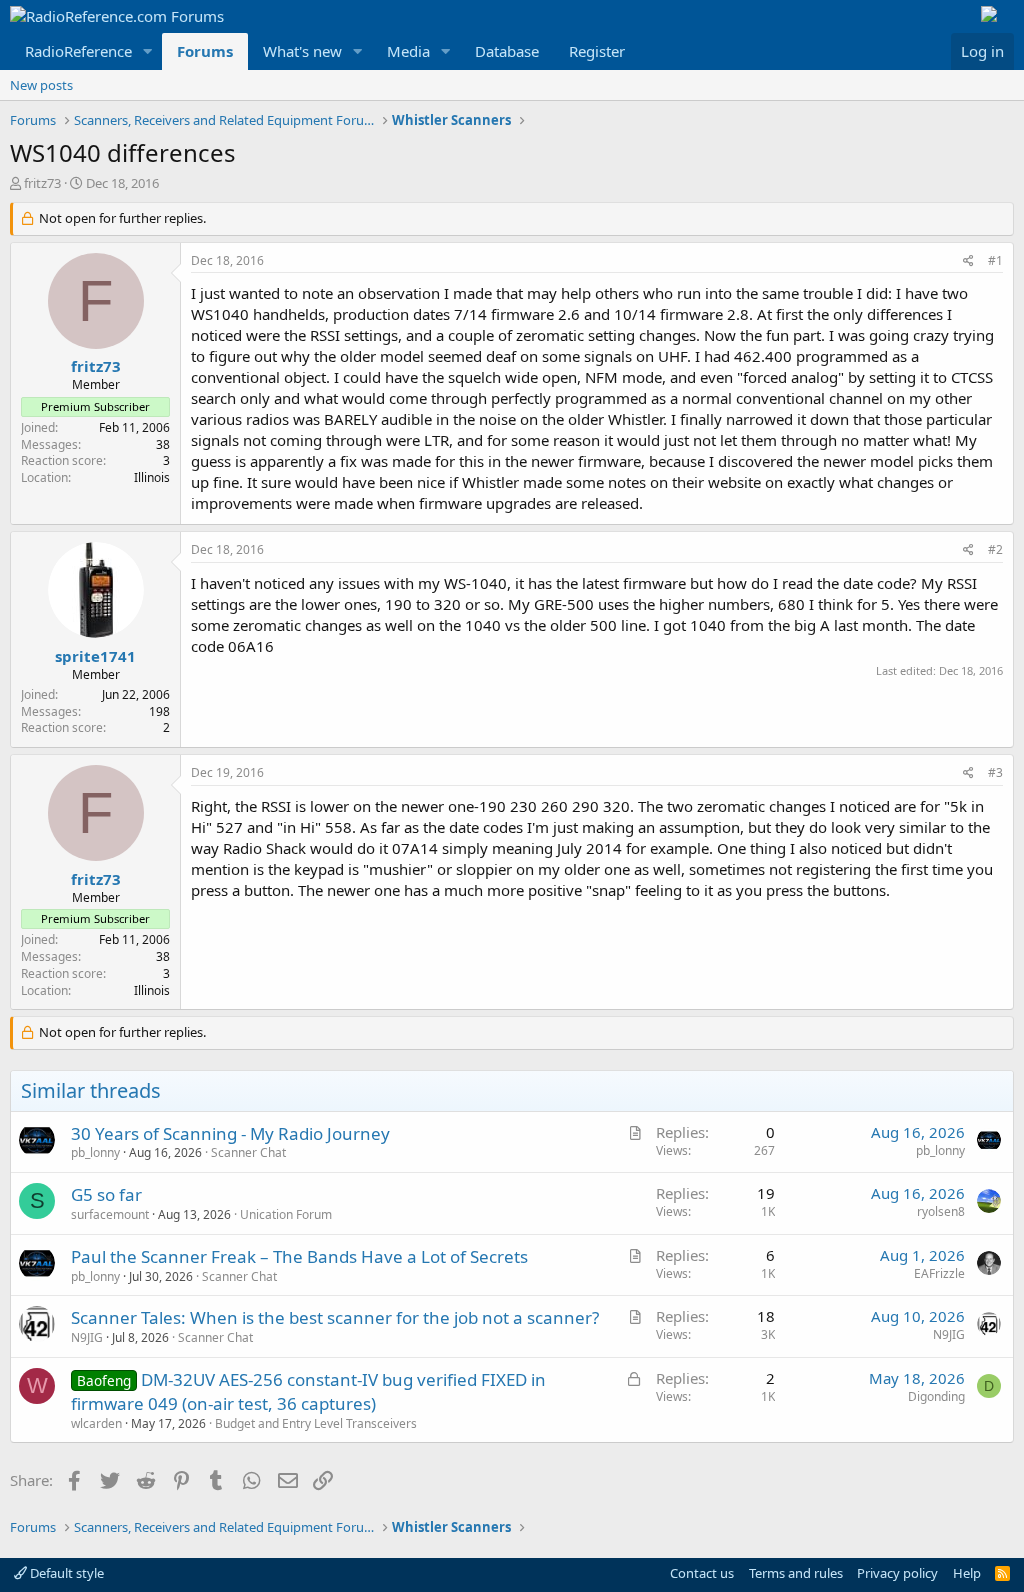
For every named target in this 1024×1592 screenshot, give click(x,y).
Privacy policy (897, 1573)
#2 (995, 549)
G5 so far (106, 1194)
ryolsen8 (941, 1211)
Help (967, 1573)
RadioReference (78, 51)
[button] (148, 51)
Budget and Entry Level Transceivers (316, 1423)
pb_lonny (95, 1152)
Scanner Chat (248, 1152)
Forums (205, 51)
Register (597, 51)
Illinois (152, 477)
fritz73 (42, 183)
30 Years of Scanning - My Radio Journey (230, 1133)
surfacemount (110, 1214)
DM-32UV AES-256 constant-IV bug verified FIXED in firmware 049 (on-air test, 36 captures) (308, 1391)
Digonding (936, 1396)
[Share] (968, 261)
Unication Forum (286, 1214)
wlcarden (96, 1423)
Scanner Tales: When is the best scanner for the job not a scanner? (335, 1317)
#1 (995, 260)
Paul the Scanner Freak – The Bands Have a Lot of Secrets (299, 1256)
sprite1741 (95, 656)
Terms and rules (796, 1573)
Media (408, 51)
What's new (302, 51)
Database (507, 51)
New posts (41, 85)
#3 (995, 772)
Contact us (702, 1573)
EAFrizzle (939, 1273)
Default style (65, 1573)
